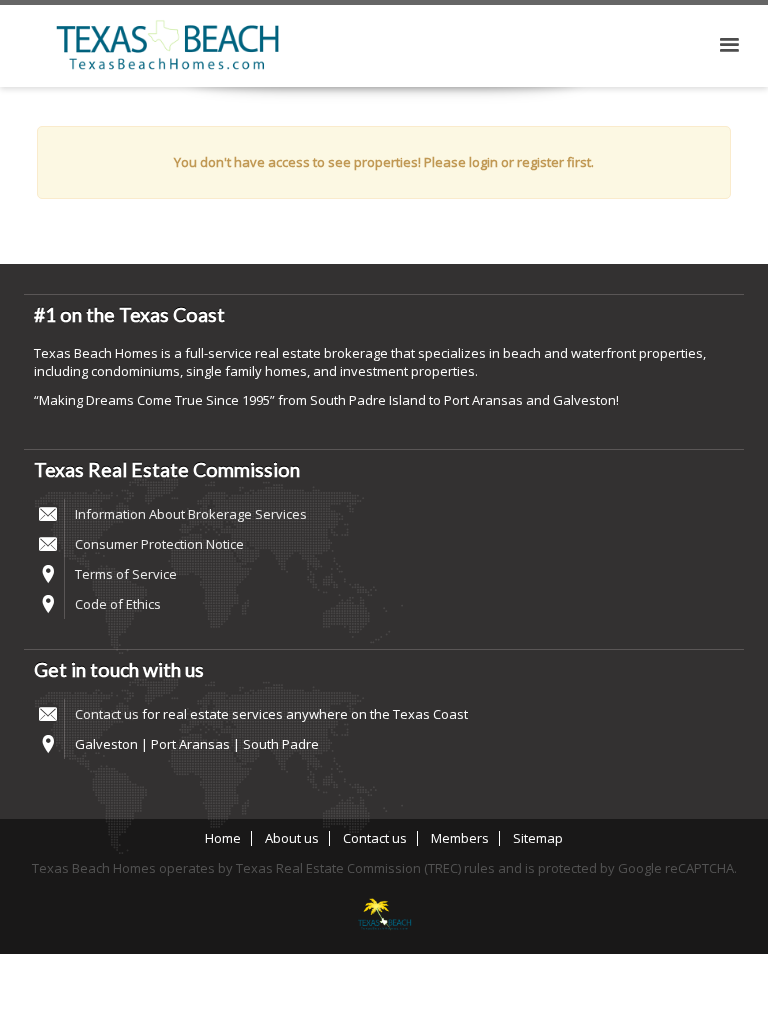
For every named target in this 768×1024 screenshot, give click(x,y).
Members (460, 838)
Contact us (107, 714)
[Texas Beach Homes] (384, 916)
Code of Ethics (118, 604)
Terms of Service (126, 574)
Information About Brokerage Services (191, 514)
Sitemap (538, 838)
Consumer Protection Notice (159, 544)
